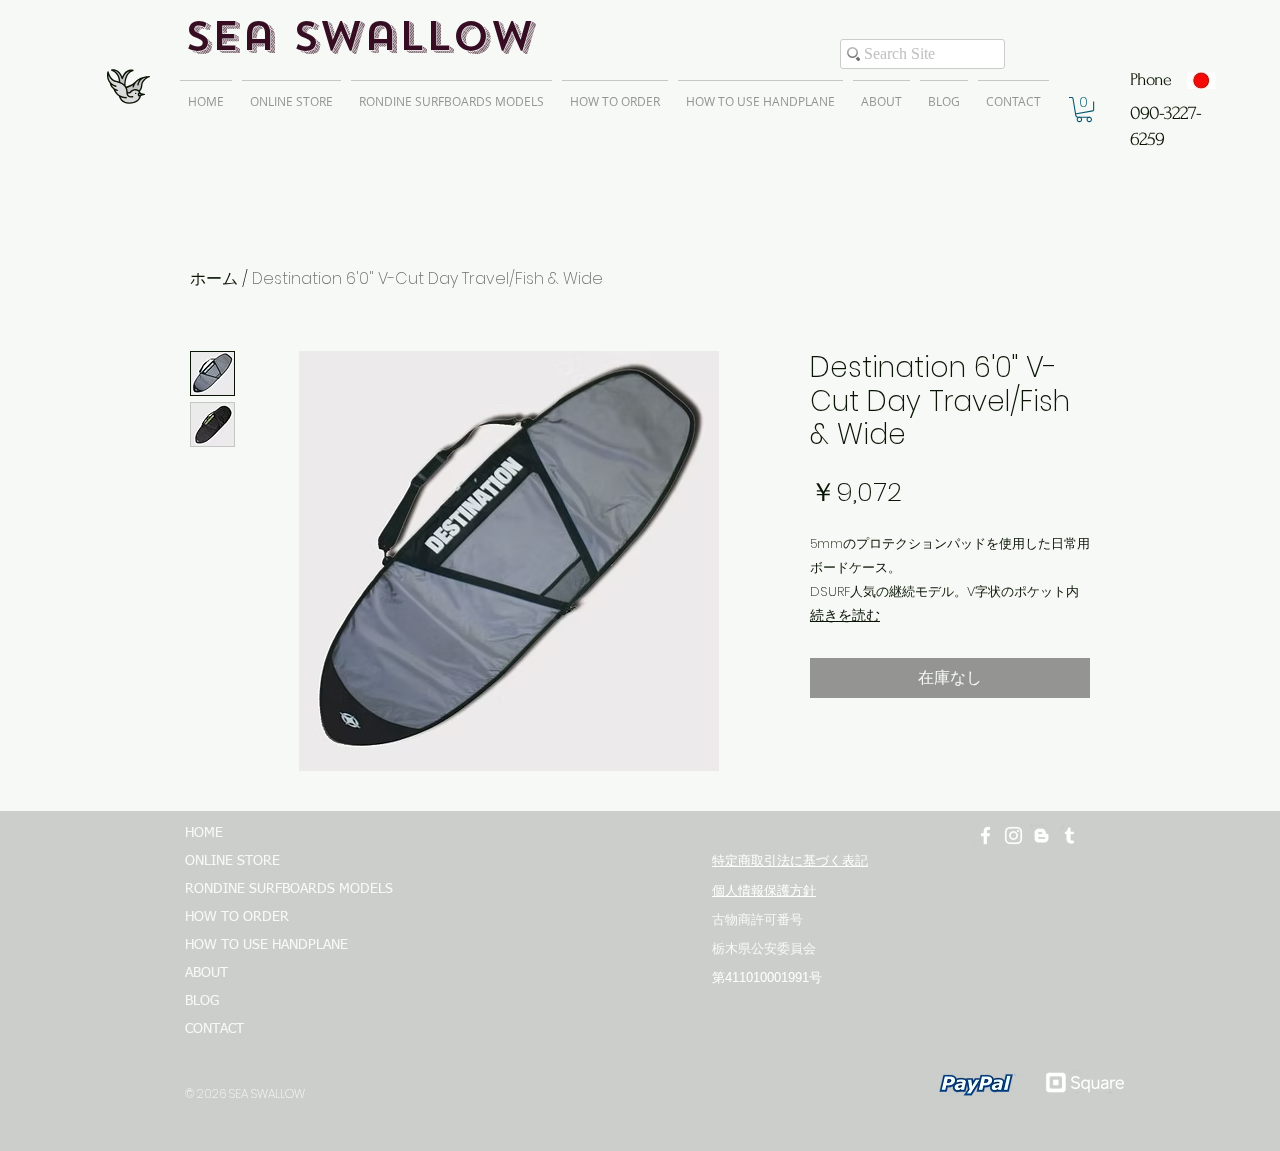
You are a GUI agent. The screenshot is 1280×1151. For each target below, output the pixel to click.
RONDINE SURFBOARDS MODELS (280, 889)
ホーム (214, 278)
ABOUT (206, 973)
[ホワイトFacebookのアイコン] (985, 835)
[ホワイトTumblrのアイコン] (1069, 835)
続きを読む (845, 615)
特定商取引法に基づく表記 (790, 860)
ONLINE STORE (232, 861)
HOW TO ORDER (237, 917)
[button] (1084, 109)
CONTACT (214, 1029)
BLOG (202, 1001)
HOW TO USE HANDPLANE (266, 945)
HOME (204, 833)
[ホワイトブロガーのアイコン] (1041, 835)
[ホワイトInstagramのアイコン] (1013, 835)
